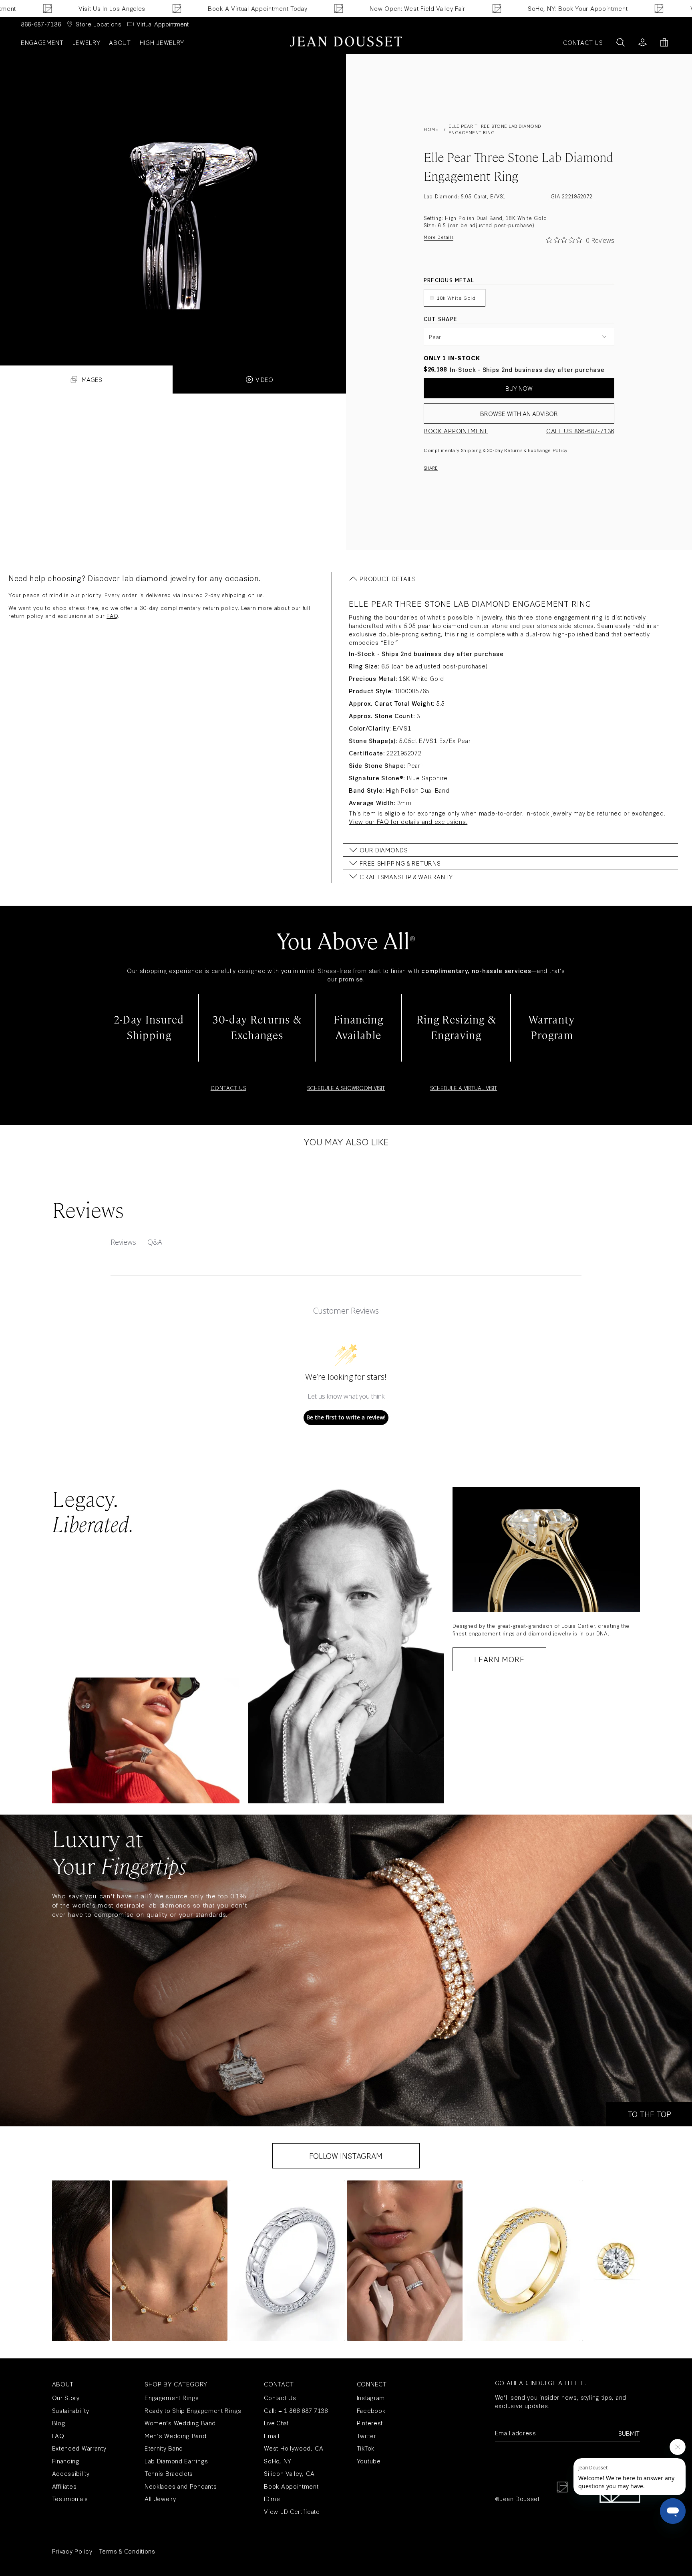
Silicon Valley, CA (289, 2473)
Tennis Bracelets (169, 2473)
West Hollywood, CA (294, 2448)
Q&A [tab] (155, 1242)
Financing (66, 2461)
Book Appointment (456, 431)
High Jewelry (162, 42)
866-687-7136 (41, 24)
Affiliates (64, 2486)
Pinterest (370, 2423)
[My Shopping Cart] (664, 42)
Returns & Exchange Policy (536, 450)
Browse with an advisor (519, 413)
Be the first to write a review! (346, 1417)
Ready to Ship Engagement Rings (193, 2410)
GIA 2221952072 (572, 196)
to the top (649, 2114)
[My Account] (643, 42)
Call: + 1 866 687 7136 (296, 2410)
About (120, 42)
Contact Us (280, 2397)
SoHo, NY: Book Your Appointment (509, 8)
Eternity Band (164, 2448)
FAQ (112, 616)
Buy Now (519, 388)
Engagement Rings (172, 2397)
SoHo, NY (278, 2461)
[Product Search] (621, 42)
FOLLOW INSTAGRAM (346, 2156)
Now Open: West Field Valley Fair (348, 8)
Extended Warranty (79, 2448)
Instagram (371, 2397)
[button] (170, 2261)
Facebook (371, 2410)
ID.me (272, 2498)
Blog (59, 2423)
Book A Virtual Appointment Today (189, 8)
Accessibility (71, 2473)
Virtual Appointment (163, 24)
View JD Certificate (292, 2511)
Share (431, 468)
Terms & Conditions (127, 2551)
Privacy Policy (72, 2551)
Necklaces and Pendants (181, 2486)
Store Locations (99, 24)
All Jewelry (160, 2498)
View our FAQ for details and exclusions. (408, 821)
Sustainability (71, 2410)
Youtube (369, 2461)
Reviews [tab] (123, 1242)
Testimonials (70, 2498)
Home (431, 129)
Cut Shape (441, 319)
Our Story (66, 2397)
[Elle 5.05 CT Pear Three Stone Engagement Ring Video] (173, 192)
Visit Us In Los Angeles (43, 8)
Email (272, 2436)
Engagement (42, 42)
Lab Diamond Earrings (176, 2461)
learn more (499, 1659)
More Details (439, 237)
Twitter (367, 2436)
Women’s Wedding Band (180, 2423)
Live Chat (276, 2423)
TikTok (366, 2448)
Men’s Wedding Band (176, 2436)
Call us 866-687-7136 (580, 431)
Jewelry (86, 42)
